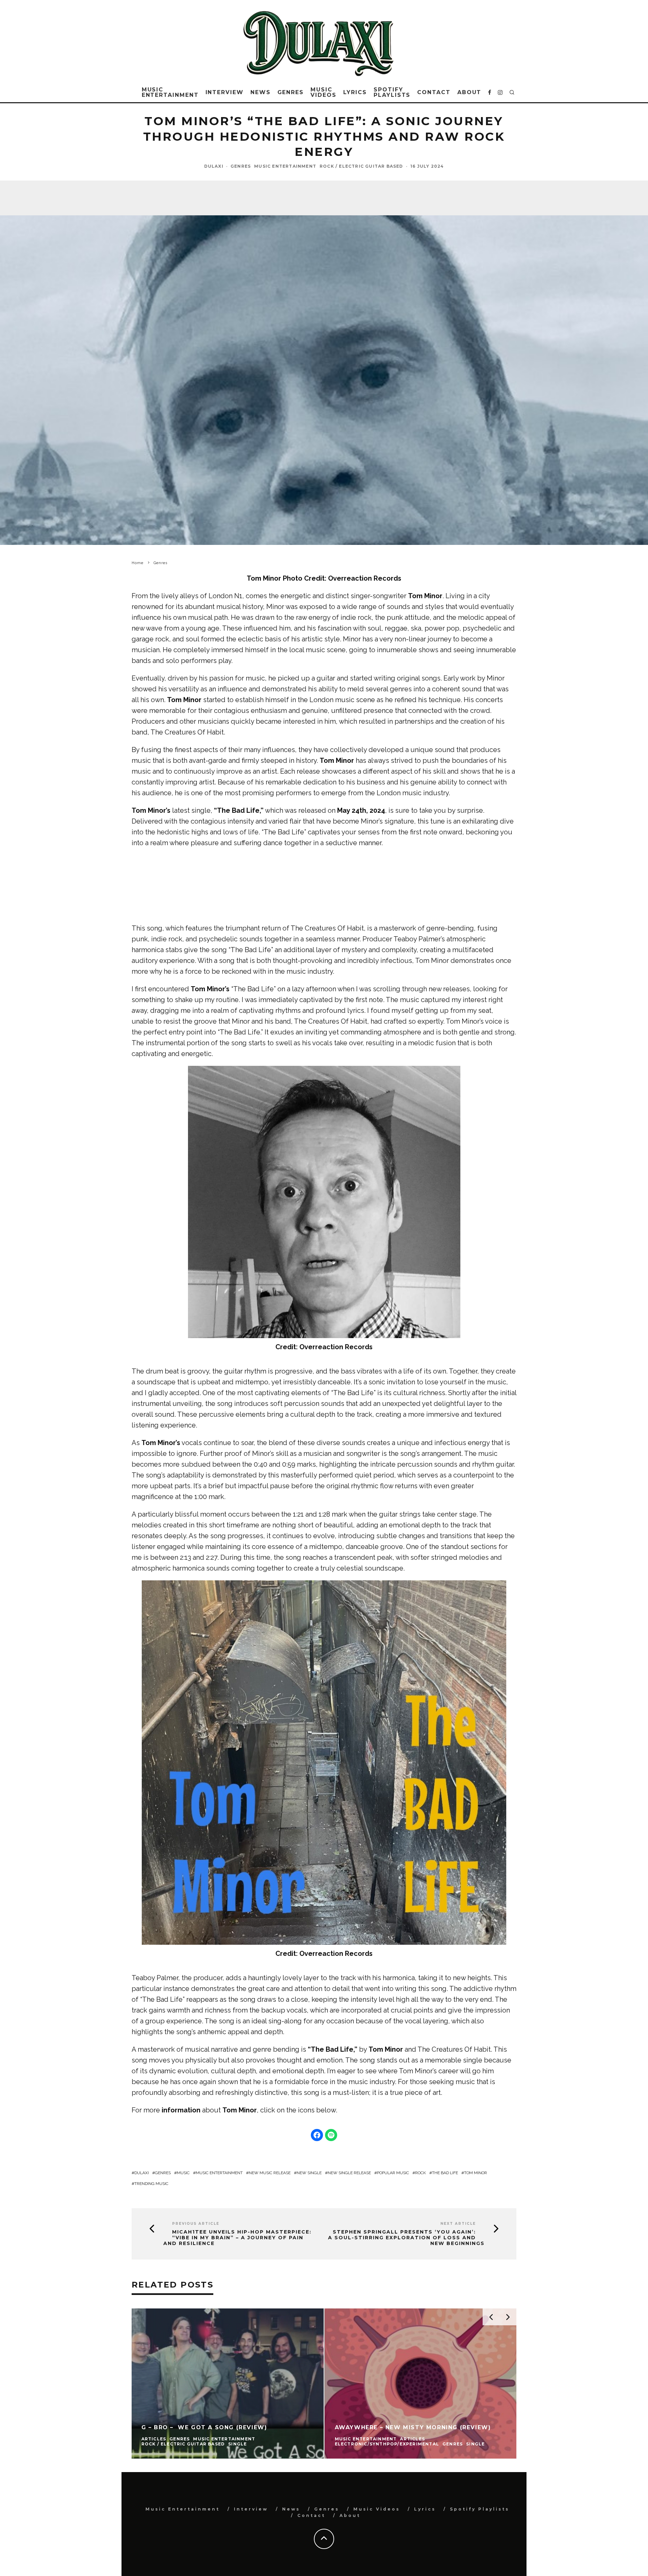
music (183, 2173)
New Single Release (349, 2173)
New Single (309, 2173)
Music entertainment (219, 2173)
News (261, 92)
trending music (151, 2184)
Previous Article (196, 2224)
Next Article (458, 2224)
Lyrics (355, 92)
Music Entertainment (170, 92)
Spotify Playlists (392, 92)
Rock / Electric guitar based (361, 166)
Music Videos (323, 92)
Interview (225, 92)
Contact (434, 92)
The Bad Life (445, 2173)
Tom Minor (337, 760)
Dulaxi (214, 166)
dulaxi (142, 2173)
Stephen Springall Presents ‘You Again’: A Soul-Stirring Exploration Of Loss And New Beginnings (406, 2238)
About (469, 92)
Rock (421, 2173)
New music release (270, 2173)
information (181, 2110)
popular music (393, 2173)
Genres (291, 92)
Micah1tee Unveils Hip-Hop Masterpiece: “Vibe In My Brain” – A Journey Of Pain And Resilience (237, 2238)
